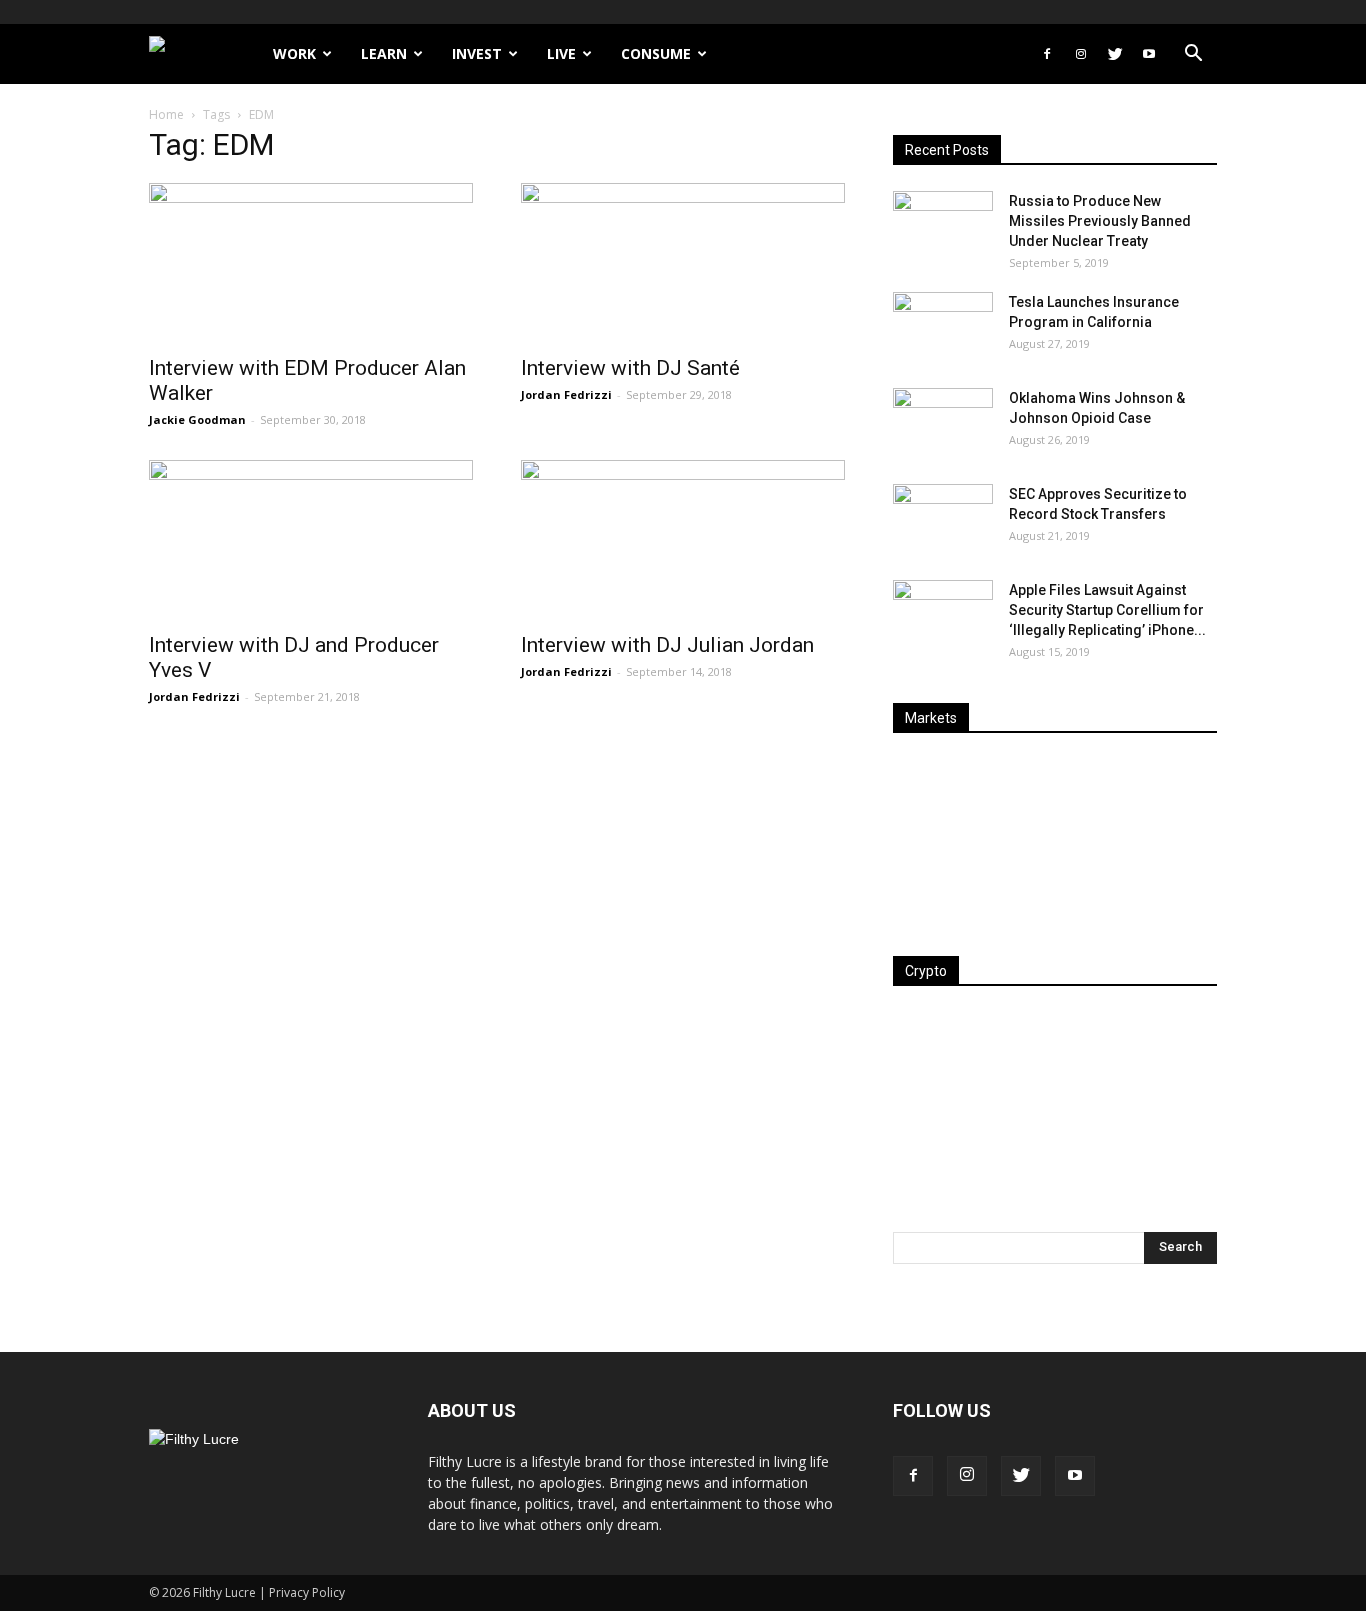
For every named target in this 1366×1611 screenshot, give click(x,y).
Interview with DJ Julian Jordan (667, 645)
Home (166, 114)
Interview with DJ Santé (630, 368)
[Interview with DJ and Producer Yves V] (311, 540)
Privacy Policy (307, 1592)
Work (294, 53)
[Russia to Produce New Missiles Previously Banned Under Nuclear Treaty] (943, 226)
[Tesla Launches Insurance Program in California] (943, 327)
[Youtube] (1149, 54)
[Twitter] (1115, 54)
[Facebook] (1047, 54)
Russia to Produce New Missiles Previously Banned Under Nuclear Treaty (1100, 221)
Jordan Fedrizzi (566, 394)
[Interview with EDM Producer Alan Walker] (311, 263)
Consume (656, 53)
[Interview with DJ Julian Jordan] (683, 540)
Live (561, 53)
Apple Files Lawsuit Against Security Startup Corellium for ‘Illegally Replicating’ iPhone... (1107, 610)
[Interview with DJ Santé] (683, 263)
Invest (477, 53)
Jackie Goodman (197, 419)
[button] (1193, 55)
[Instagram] (1081, 54)
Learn (384, 53)
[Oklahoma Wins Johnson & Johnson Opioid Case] (943, 423)
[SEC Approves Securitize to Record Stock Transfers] (943, 519)
